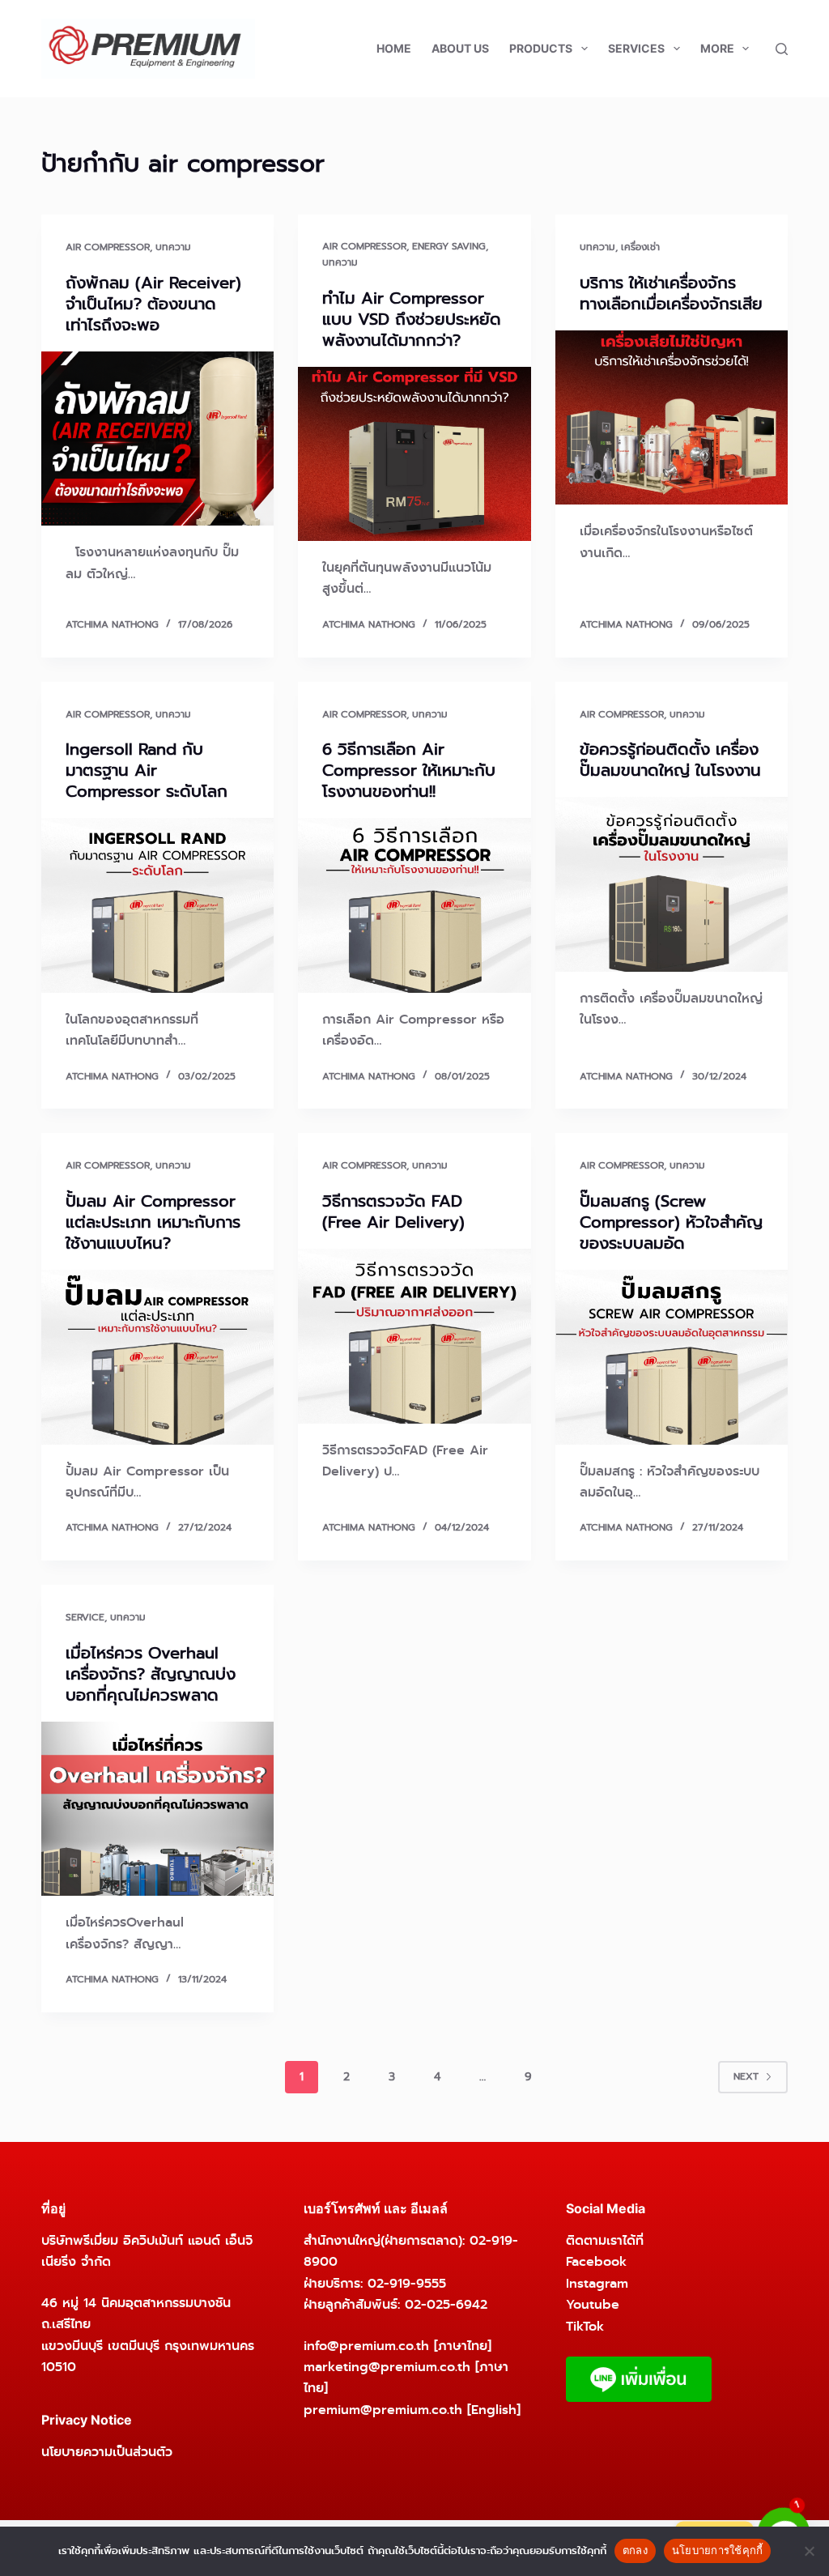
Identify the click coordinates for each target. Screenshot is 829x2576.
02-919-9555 (407, 2283)
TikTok (585, 2326)
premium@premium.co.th (383, 2410)
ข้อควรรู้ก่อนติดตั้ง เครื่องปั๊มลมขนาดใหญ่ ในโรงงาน (670, 760)
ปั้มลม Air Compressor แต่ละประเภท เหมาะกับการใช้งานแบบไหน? (153, 1222)
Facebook (596, 2261)
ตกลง (635, 2550)
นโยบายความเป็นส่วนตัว (107, 2452)
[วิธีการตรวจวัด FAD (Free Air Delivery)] (414, 1336)
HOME (394, 48)
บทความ (173, 247)
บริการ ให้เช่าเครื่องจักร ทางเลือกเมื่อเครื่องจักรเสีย (671, 293)
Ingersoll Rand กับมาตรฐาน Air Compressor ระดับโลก (147, 770)
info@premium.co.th (366, 2346)
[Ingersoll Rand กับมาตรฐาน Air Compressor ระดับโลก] (157, 905)
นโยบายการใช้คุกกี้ (718, 2550)
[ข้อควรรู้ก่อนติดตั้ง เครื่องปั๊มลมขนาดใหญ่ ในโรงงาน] (672, 884)
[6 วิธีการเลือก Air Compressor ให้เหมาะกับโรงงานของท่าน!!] (414, 905)
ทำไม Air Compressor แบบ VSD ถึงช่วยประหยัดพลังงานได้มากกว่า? (412, 319)
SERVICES (636, 48)
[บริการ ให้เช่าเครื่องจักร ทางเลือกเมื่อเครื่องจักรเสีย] (672, 417)
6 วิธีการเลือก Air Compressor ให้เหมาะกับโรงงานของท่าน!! (409, 770)
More (717, 48)
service (85, 1617)
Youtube (593, 2304)
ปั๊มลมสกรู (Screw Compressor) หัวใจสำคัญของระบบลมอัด (671, 1222)
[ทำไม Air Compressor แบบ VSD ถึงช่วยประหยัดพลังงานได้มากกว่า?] (414, 454)
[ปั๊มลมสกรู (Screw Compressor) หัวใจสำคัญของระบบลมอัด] (672, 1357)
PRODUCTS (541, 48)
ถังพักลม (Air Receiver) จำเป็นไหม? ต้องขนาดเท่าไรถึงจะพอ (153, 304)
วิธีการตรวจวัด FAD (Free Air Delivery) (393, 1211)
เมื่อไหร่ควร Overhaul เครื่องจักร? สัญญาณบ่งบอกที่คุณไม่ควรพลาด (151, 1674)
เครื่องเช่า (640, 247)
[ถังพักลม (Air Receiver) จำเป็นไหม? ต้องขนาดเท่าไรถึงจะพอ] (157, 439)
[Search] (782, 49)
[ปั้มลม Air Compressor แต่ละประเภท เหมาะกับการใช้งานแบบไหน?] (157, 1357)
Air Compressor (108, 247)
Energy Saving (449, 246)
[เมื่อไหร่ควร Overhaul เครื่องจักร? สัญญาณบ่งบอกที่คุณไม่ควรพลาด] (157, 1809)
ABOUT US (460, 48)
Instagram (597, 2283)
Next (746, 2076)
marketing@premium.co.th (387, 2367)
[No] (809, 2551)
